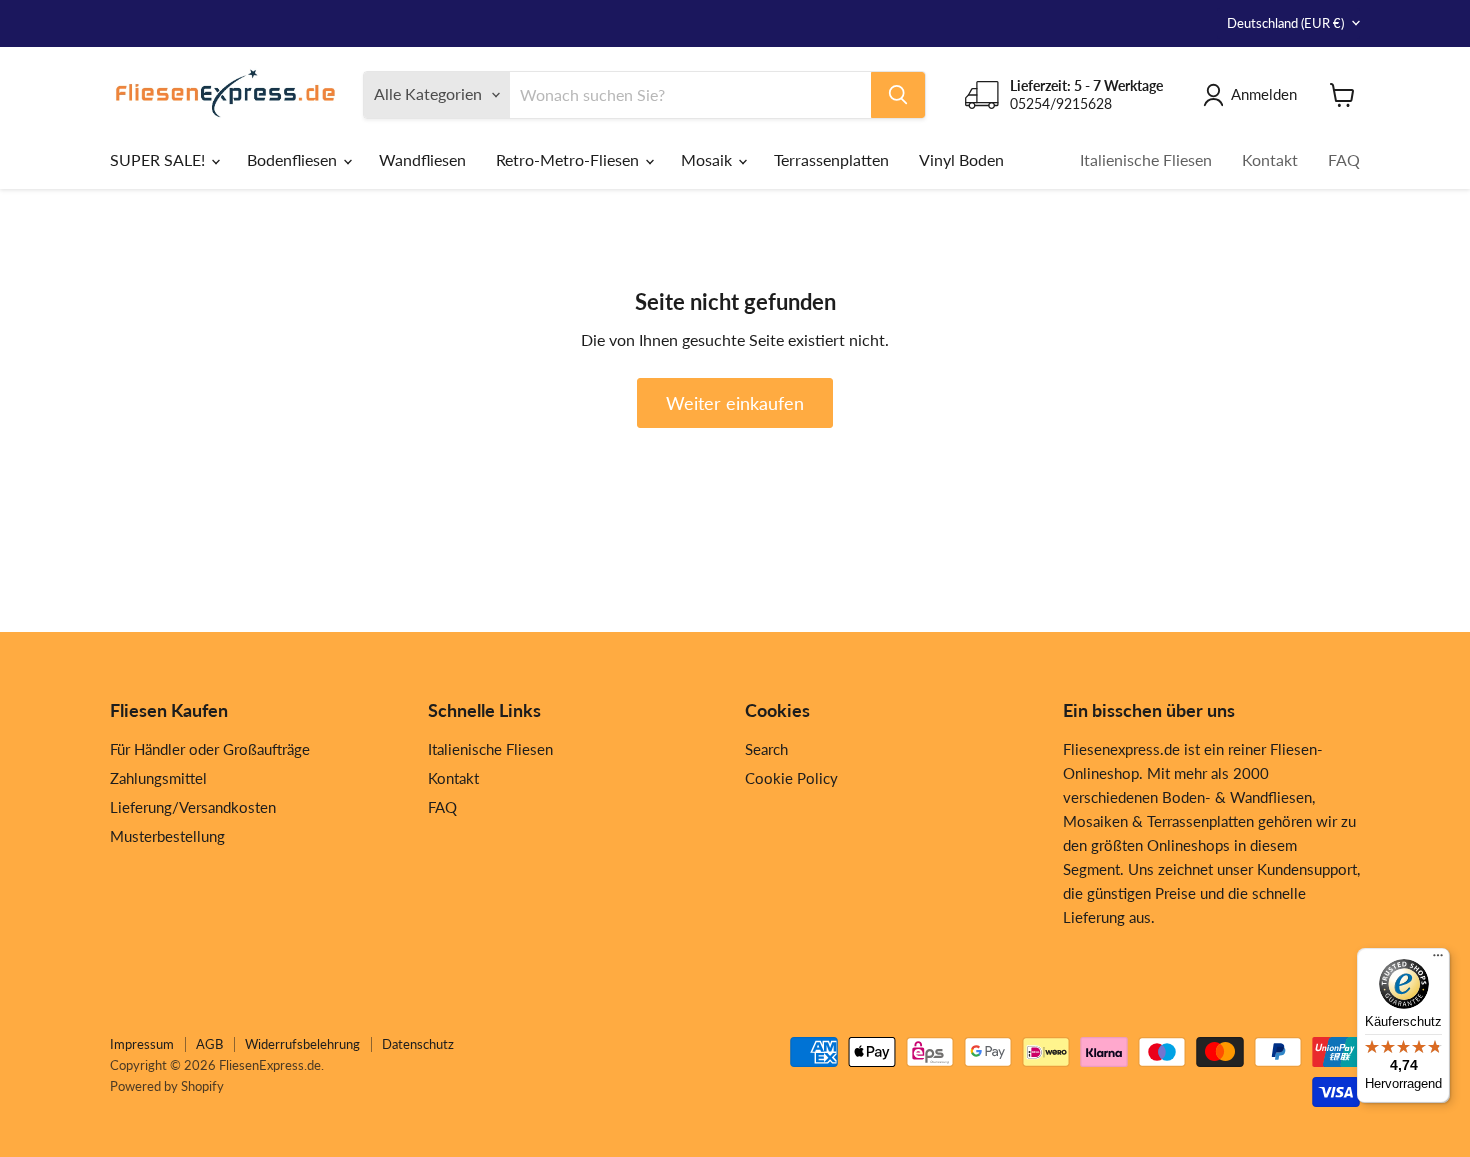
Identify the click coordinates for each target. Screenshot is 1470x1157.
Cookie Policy (791, 778)
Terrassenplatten (831, 159)
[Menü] (1438, 960)
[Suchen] (898, 95)
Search (766, 749)
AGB (209, 1044)
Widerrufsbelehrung (302, 1044)
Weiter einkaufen (735, 403)
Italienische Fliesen (1146, 159)
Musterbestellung (167, 836)
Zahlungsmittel (158, 778)
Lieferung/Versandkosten (193, 807)
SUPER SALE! (159, 159)
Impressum (142, 1044)
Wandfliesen (422, 159)
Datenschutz (418, 1044)
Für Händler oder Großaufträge (210, 749)
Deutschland (1285, 23)
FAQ (1344, 159)
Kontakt (1270, 159)
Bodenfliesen (294, 159)
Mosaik (708, 159)
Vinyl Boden (961, 159)
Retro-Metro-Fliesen (569, 159)
